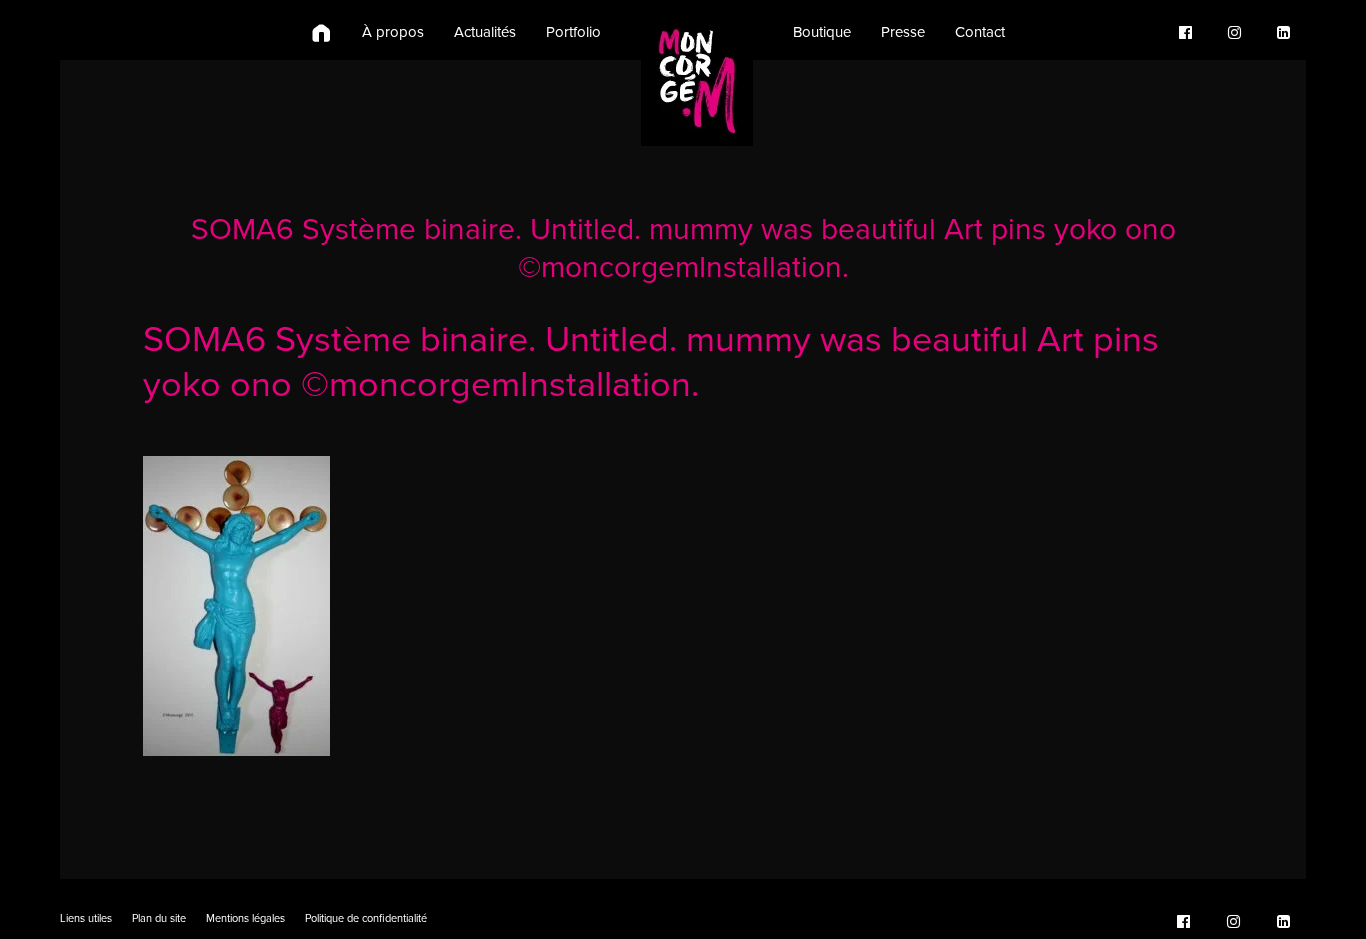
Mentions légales (245, 918)
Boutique (822, 32)
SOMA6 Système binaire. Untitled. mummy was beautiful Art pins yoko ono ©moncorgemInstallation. (683, 248)
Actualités (485, 32)
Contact (980, 32)
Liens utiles (86, 918)
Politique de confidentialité (366, 918)
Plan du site (159, 918)
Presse (903, 32)
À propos (393, 32)
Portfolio (573, 32)
